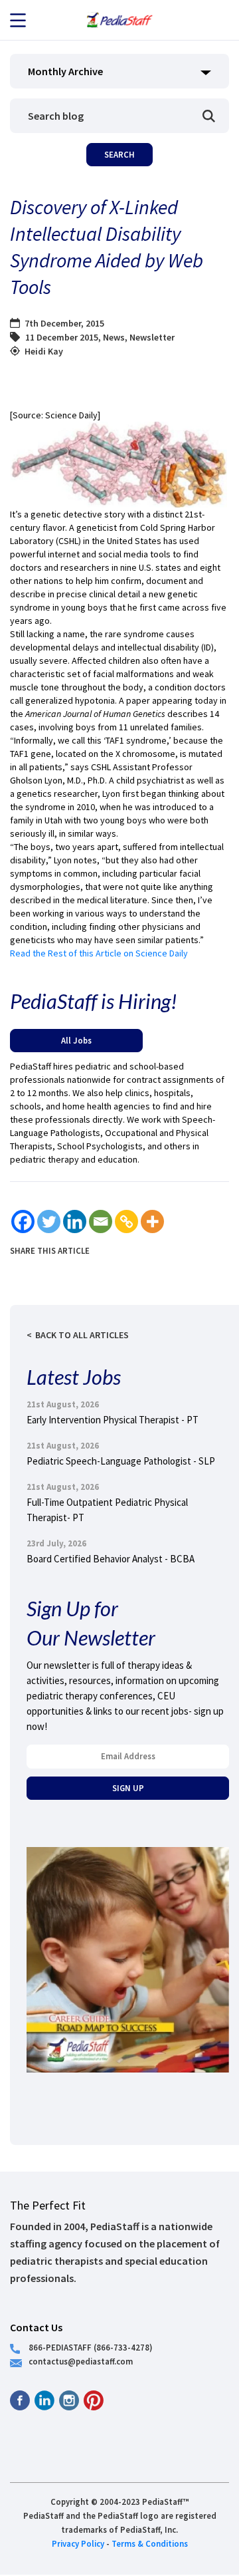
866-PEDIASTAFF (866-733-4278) (91, 2347)
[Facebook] (23, 1221)
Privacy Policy (78, 2543)
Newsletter (152, 337)
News (114, 337)
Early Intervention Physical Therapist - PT (113, 1420)
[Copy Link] (126, 1221)
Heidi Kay (44, 351)
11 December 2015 (62, 337)
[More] (152, 1221)
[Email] (101, 1221)
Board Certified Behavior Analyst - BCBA (111, 1559)
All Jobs (76, 1040)
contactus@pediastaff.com (81, 2361)
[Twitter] (49, 1221)
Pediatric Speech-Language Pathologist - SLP (121, 1461)
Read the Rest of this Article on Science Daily (99, 953)
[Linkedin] (75, 1221)
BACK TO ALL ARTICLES (82, 1335)
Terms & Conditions (150, 2543)
